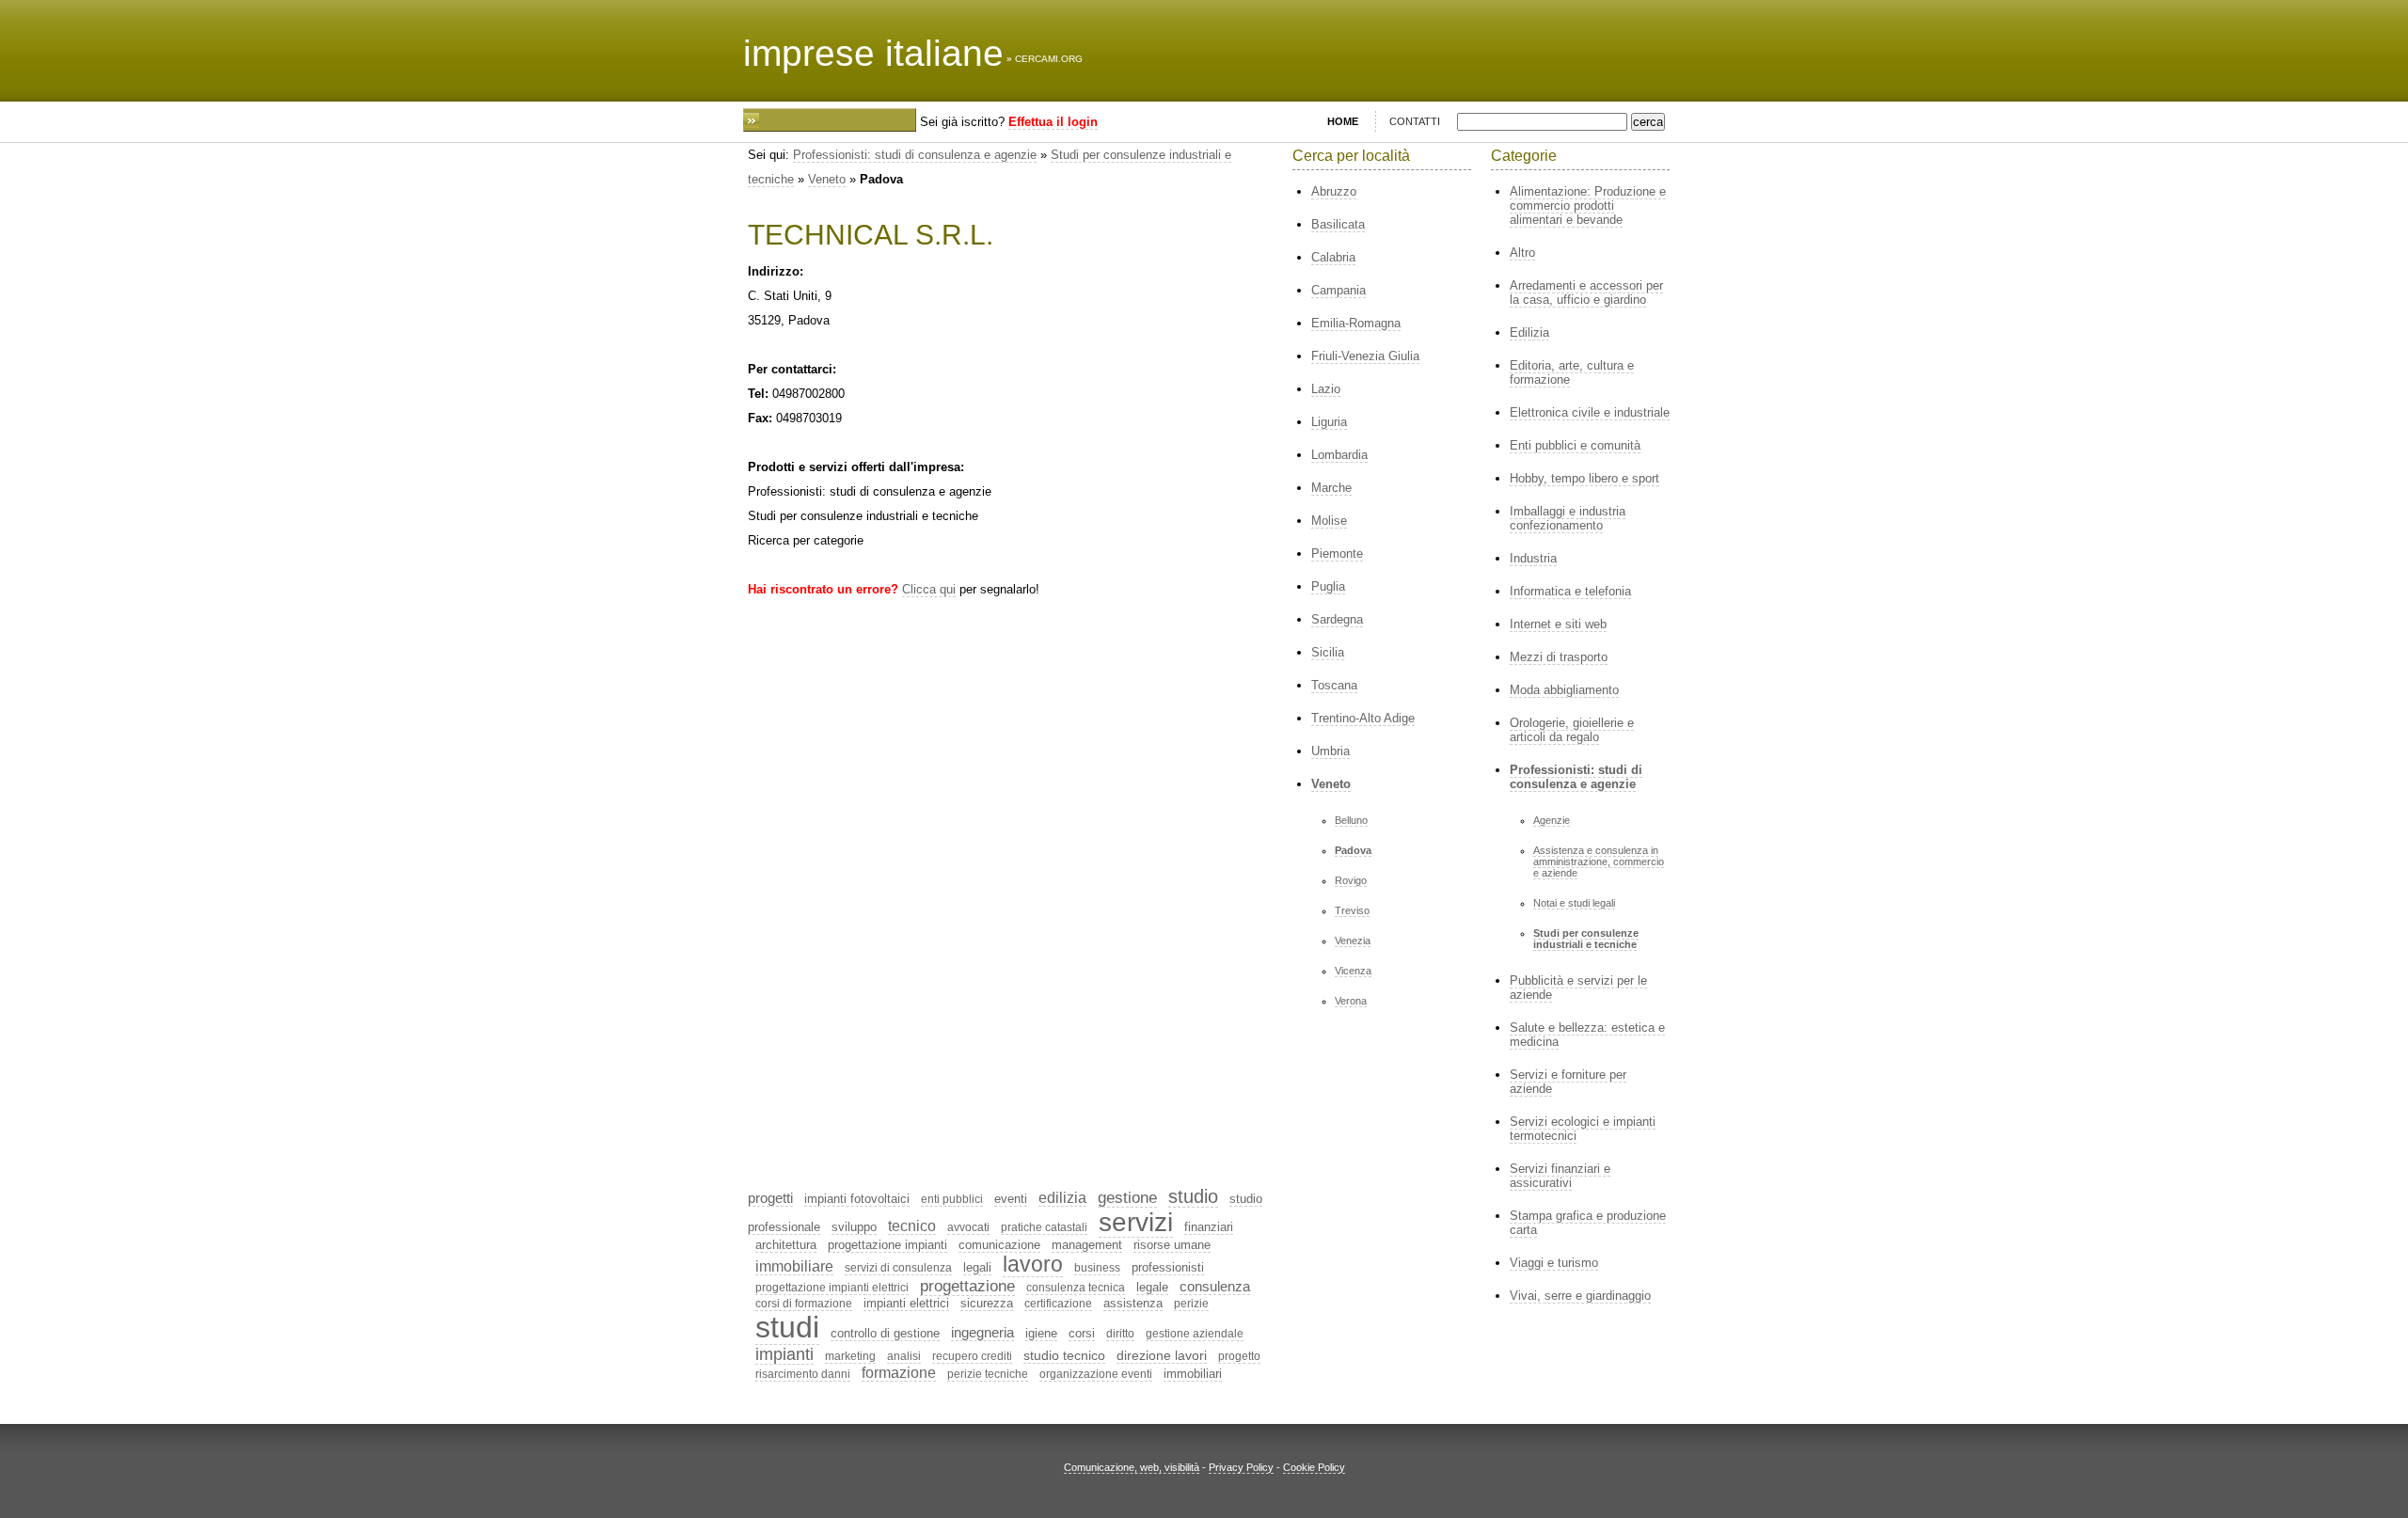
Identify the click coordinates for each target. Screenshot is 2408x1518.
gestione (1127, 1198)
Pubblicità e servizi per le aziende (1578, 988)
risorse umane (1172, 1245)
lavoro (1033, 1264)
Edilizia (1529, 332)
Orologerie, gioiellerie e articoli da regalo (1572, 730)
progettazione (967, 1286)
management (1087, 1245)
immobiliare (794, 1266)
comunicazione (999, 1245)
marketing (850, 1356)
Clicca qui (929, 589)
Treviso (1352, 910)
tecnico (912, 1226)
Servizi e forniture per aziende (1568, 1082)
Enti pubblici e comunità (1575, 445)
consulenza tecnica (1076, 1288)
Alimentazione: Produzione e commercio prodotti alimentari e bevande (1588, 206)
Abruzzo (1334, 191)
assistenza (1133, 1303)
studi (787, 1327)
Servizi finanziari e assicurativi (1560, 1176)
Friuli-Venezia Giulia (1365, 356)
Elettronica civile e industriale (1590, 412)
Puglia (1328, 586)
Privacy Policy (1241, 1467)
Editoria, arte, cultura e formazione (1572, 372)
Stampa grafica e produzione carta (1588, 1223)
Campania (1339, 290)
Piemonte (1337, 553)
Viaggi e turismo (1554, 1263)
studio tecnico (1064, 1355)
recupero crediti (972, 1356)
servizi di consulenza (898, 1268)
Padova (1353, 850)
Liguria (1329, 422)
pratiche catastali (1044, 1227)
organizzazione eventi (1096, 1374)
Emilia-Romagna (1356, 323)
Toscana (1334, 685)
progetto (1239, 1356)
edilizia (1062, 1198)
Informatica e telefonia (1570, 591)
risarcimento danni (803, 1374)
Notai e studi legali (1574, 903)
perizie (1191, 1304)
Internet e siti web (1558, 624)
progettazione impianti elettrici (832, 1288)
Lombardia (1339, 455)
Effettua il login (1053, 122)
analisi (904, 1356)
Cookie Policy (1314, 1467)
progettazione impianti (887, 1245)
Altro (1522, 253)
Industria (1533, 558)
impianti (784, 1354)
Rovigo (1351, 880)
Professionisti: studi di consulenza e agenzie (915, 155)
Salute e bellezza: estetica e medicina (1587, 1035)
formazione (899, 1373)
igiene (1041, 1333)
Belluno (1351, 820)
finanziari (1209, 1227)
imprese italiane (873, 53)
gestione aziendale (1195, 1334)
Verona (1351, 1001)
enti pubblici (952, 1199)
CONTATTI (1415, 121)
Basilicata (1338, 224)
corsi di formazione (804, 1304)
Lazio (1326, 389)
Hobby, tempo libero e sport (1584, 478)
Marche (1331, 488)
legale (1152, 1287)
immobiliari (1193, 1374)
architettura (786, 1245)
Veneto (827, 179)
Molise (1329, 521)
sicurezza (987, 1303)
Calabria (1333, 257)
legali (977, 1267)
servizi (1136, 1222)
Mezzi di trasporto (1559, 657)
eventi (1011, 1199)
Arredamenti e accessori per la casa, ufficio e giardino (1586, 293)
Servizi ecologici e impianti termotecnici (1583, 1129)
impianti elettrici (906, 1303)
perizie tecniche (988, 1374)
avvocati (968, 1227)
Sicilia (1328, 652)
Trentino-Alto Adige (1363, 718)
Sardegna (1337, 619)
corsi (1082, 1333)
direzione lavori (1162, 1355)
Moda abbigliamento (1564, 690)
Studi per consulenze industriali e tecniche (1586, 939)
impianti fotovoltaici (857, 1199)
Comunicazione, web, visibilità (1132, 1467)
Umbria (1331, 751)
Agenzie (1552, 820)
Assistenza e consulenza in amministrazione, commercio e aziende (1599, 862)
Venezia (1353, 941)
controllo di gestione (885, 1333)
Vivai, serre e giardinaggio (1580, 1296)
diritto (1120, 1334)
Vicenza (1353, 971)
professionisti (1168, 1267)
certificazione (1058, 1304)
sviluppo (854, 1227)
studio (1193, 1196)
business (1097, 1268)
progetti (770, 1198)
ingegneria (982, 1332)
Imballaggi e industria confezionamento (1568, 518)
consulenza (1215, 1286)
